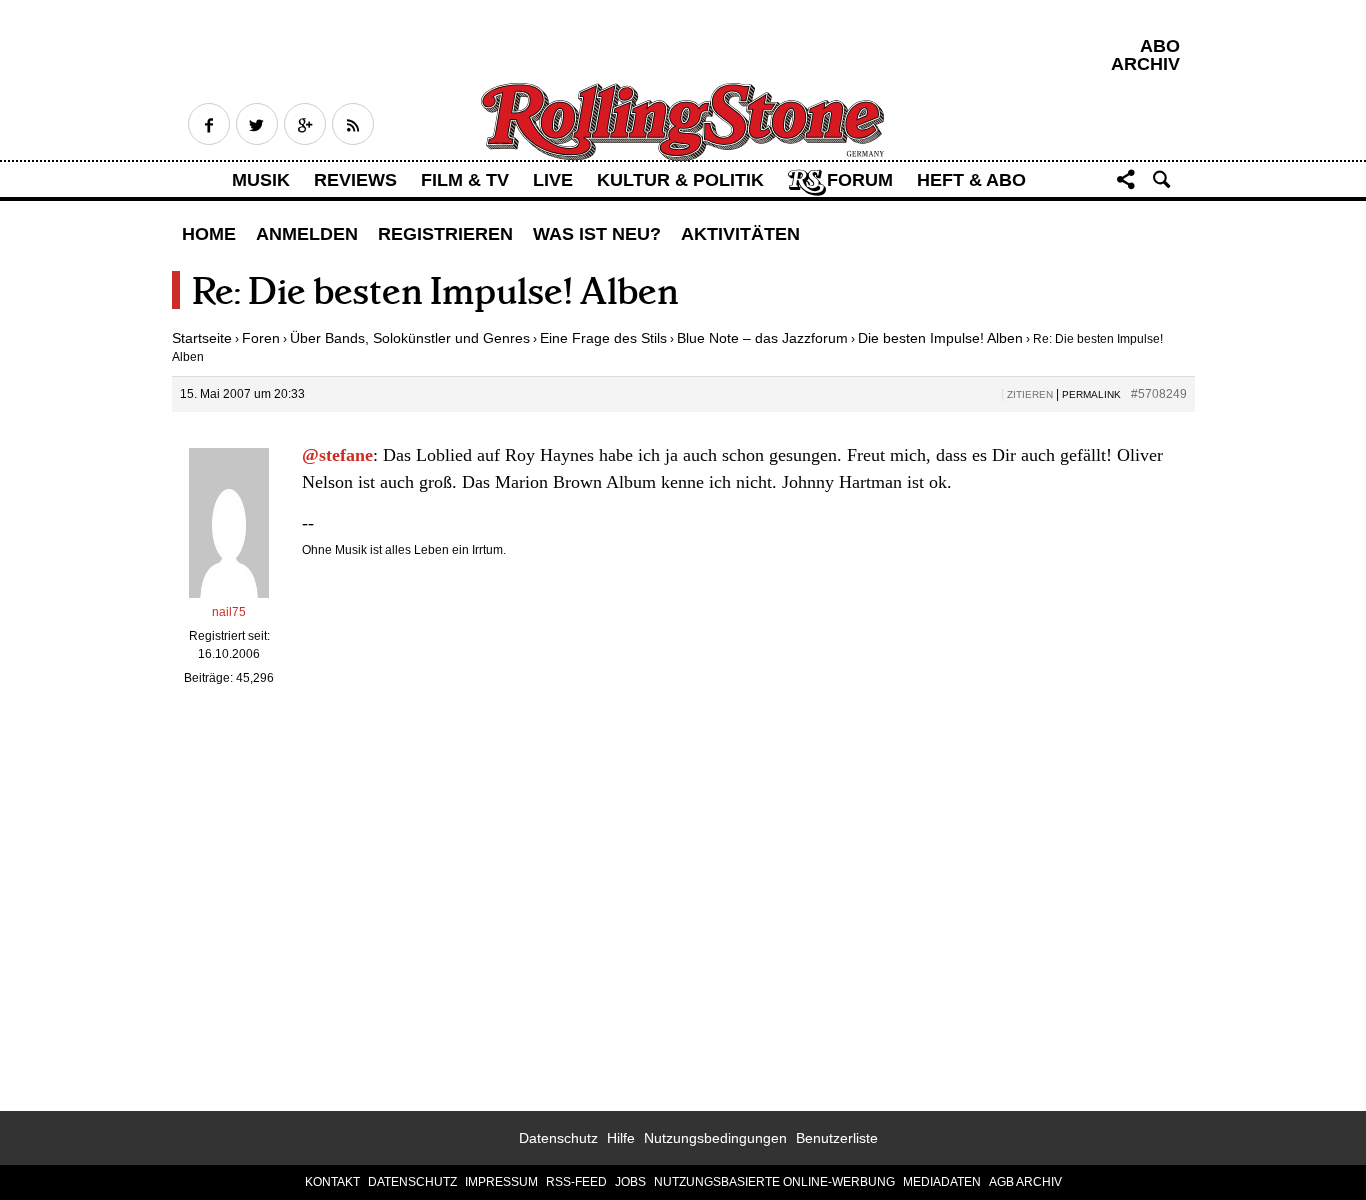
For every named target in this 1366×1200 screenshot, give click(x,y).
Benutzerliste (837, 1138)
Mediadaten (942, 1182)
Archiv (1145, 64)
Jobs (630, 1182)
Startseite (202, 338)
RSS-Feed (576, 1182)
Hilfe (621, 1138)
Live (553, 180)
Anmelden (307, 234)
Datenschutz (558, 1138)
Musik (261, 180)
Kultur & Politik (680, 180)
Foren (261, 338)
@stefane (337, 455)
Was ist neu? (597, 234)
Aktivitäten (740, 234)
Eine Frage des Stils (603, 338)
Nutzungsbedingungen (715, 1138)
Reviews (355, 180)
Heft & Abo (971, 180)
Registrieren (445, 234)
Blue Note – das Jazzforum (762, 338)
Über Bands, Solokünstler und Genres (410, 338)
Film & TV (465, 180)
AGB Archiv (1025, 1182)
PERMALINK (1091, 394)
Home (209, 234)
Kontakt (332, 1182)
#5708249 (1159, 394)
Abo (1160, 46)
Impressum (501, 1182)
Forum (860, 180)
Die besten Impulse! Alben (940, 338)
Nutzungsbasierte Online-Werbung (774, 1182)
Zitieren (1030, 394)
